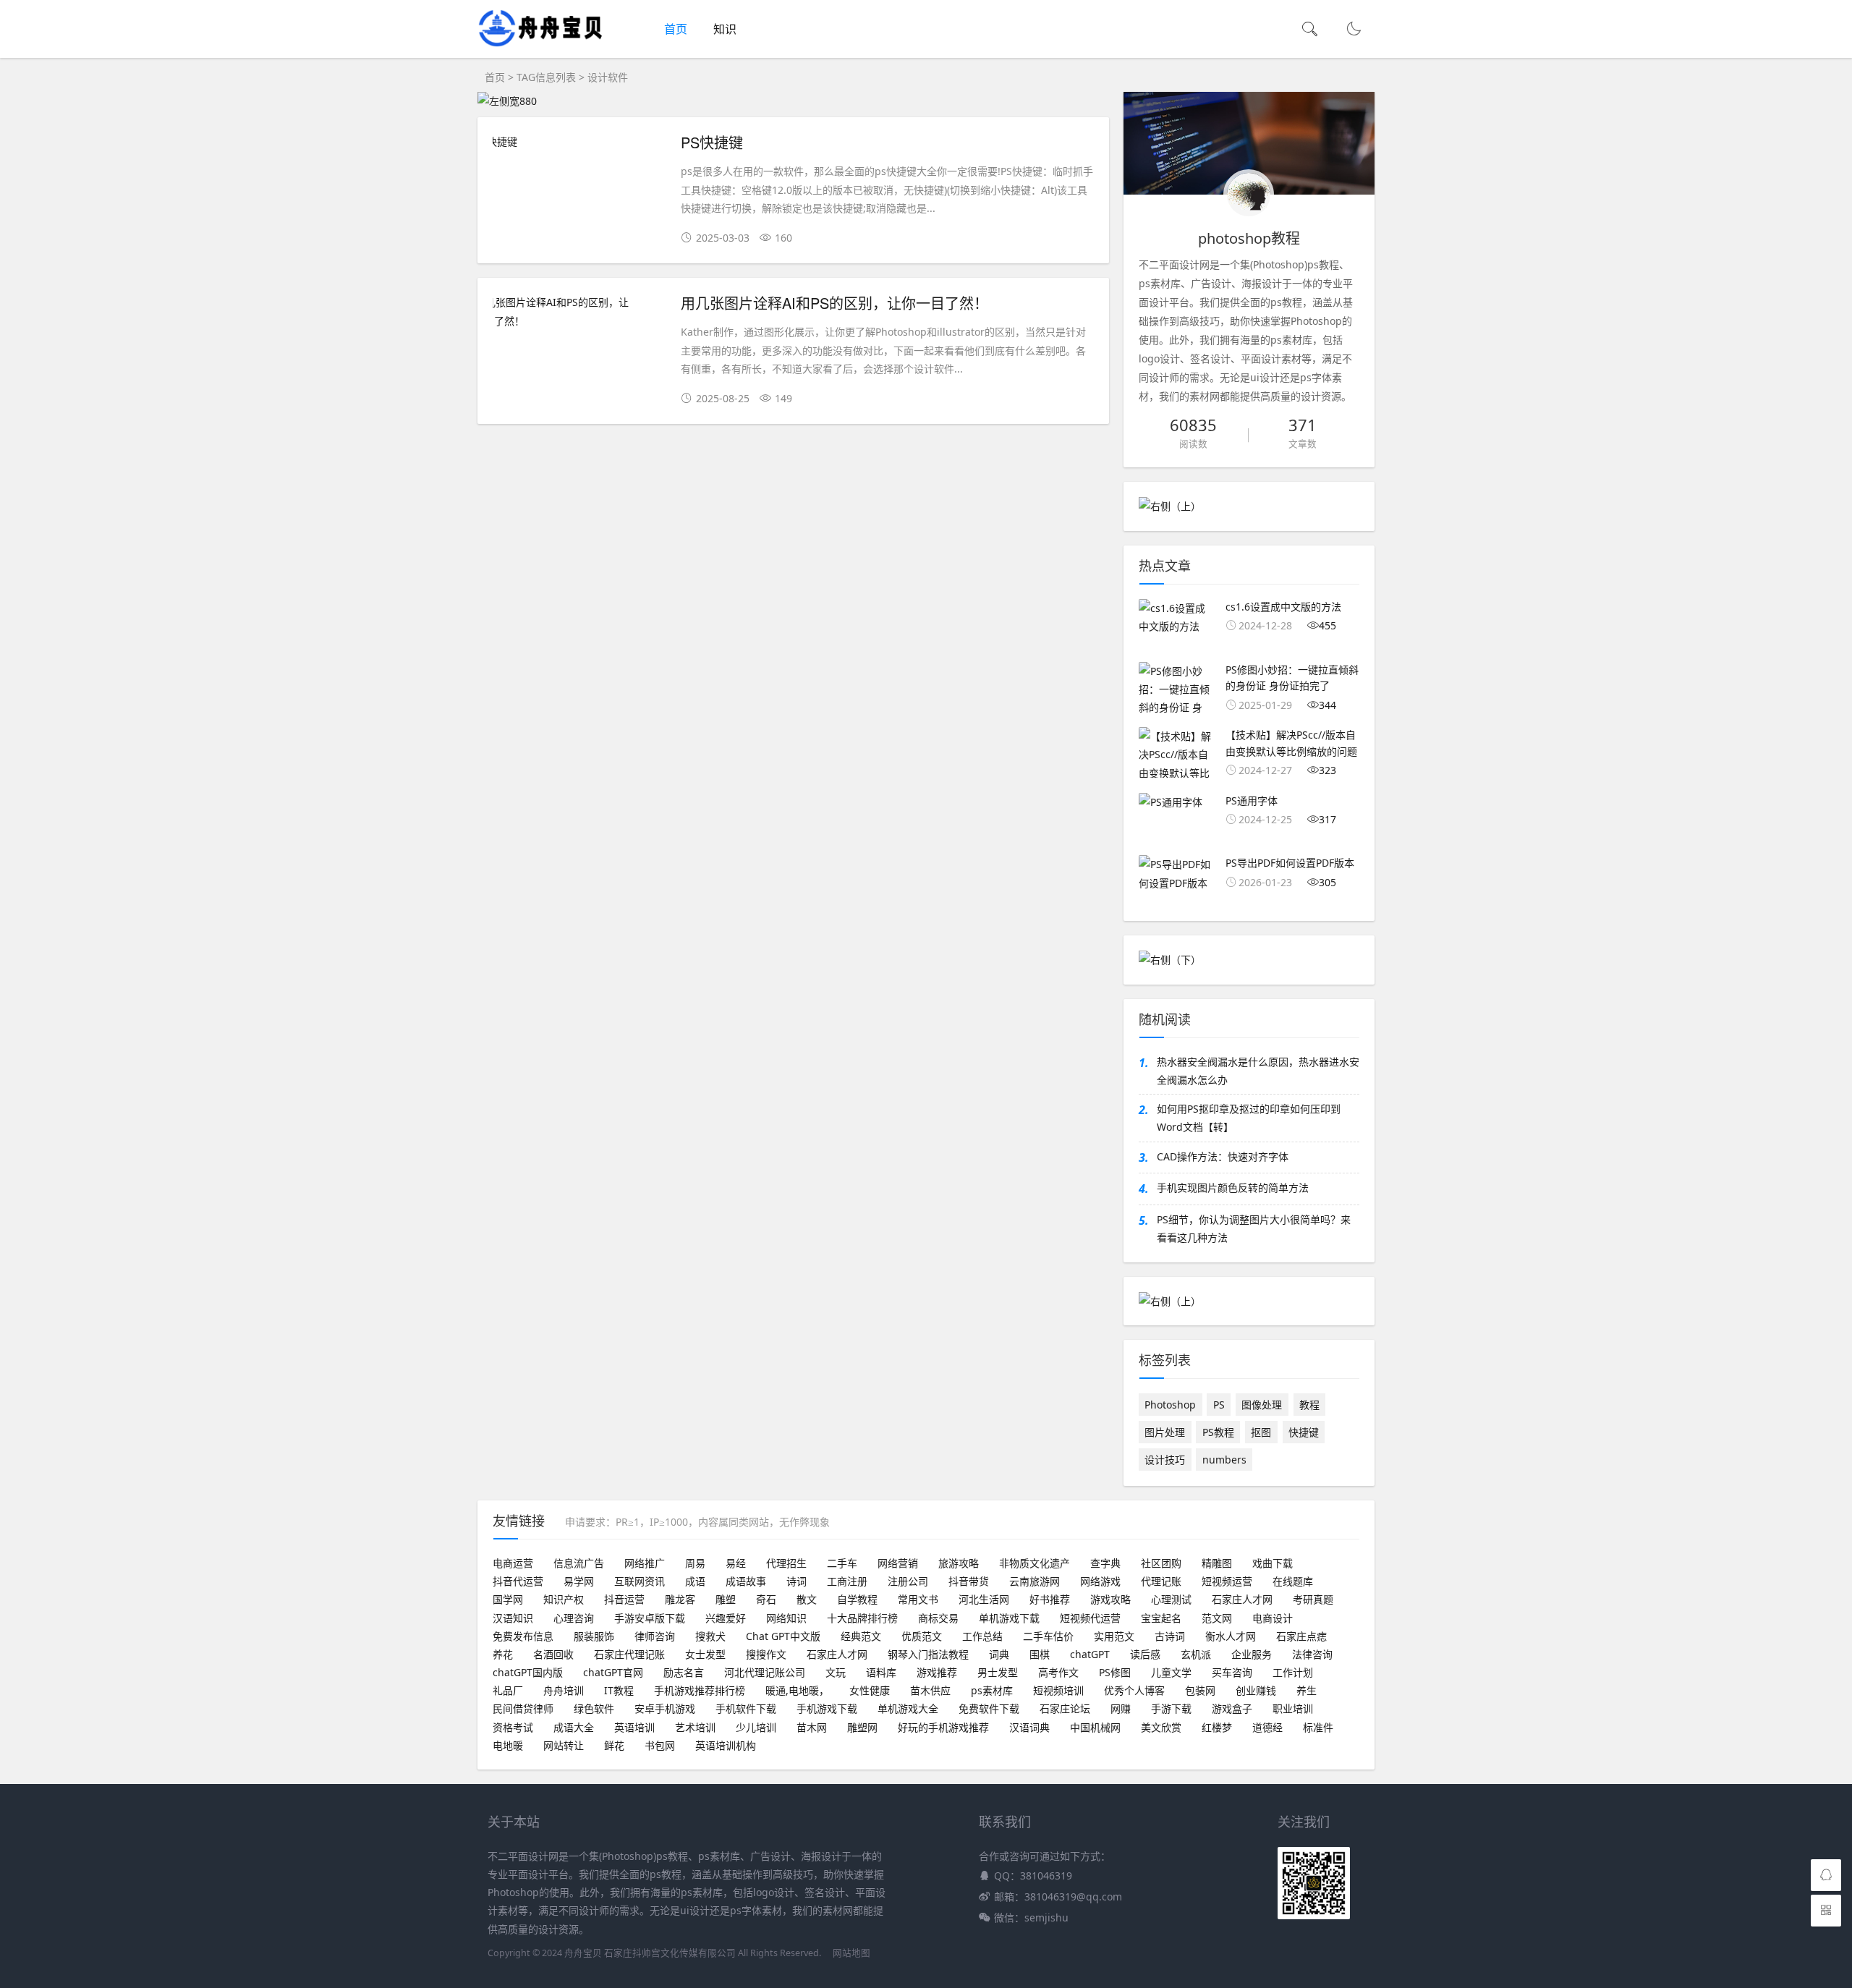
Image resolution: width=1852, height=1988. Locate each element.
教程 (1309, 1405)
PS (1219, 1405)
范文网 (1217, 1618)
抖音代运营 (518, 1581)
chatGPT (1090, 1654)
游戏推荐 (937, 1672)
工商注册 (847, 1581)
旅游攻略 (959, 1563)
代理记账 (1161, 1581)
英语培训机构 (726, 1745)
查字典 (1105, 1563)
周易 (695, 1563)
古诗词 (1170, 1636)
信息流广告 (579, 1563)
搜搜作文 (766, 1654)
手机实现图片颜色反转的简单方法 (1233, 1188)
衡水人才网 (1231, 1636)
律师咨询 (655, 1636)
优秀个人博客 (1134, 1690)
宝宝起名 (1161, 1618)
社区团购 (1161, 1563)
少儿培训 (756, 1727)
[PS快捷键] (579, 141)
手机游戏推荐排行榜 (700, 1690)
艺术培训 (695, 1727)
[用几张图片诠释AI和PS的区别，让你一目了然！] (579, 311)
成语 (695, 1581)
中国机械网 (1095, 1727)
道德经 (1267, 1727)
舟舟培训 (564, 1690)
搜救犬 (710, 1636)
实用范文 (1114, 1636)
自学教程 (857, 1599)
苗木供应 (930, 1690)
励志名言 (684, 1672)
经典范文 (861, 1636)
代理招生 (786, 1563)
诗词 (797, 1581)
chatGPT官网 (613, 1672)
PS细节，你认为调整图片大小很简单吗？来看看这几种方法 (1254, 1228)
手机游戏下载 (827, 1708)
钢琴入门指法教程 (928, 1654)
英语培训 (634, 1727)
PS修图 (1115, 1672)
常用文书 (918, 1599)
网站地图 (851, 1953)
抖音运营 (624, 1599)
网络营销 (898, 1563)
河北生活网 (984, 1599)
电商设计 (1273, 1618)
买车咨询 (1232, 1672)
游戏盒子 (1232, 1708)
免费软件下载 (989, 1708)
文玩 (836, 1672)
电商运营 (513, 1563)
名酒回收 (553, 1654)
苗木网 (812, 1727)
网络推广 (645, 1563)
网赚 (1121, 1708)
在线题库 (1293, 1581)
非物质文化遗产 (1035, 1563)
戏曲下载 (1273, 1563)
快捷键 (1304, 1432)
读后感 (1145, 1654)
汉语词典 (1029, 1727)
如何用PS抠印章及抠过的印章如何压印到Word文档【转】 (1249, 1118)
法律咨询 (1312, 1654)
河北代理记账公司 (765, 1672)
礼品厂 (508, 1690)
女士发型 (705, 1654)
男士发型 (998, 1672)
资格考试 (513, 1727)
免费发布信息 (523, 1636)
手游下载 (1171, 1708)
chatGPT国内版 (528, 1672)
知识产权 (564, 1599)
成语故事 (746, 1581)
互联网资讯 (640, 1581)
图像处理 (1262, 1405)
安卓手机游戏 (665, 1708)
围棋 (1040, 1654)
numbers (1224, 1460)
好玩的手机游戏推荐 (943, 1727)
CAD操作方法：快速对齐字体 (1223, 1156)
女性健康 (870, 1690)
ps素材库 (992, 1690)
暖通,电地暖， (797, 1690)
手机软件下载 (746, 1708)
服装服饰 (594, 1636)
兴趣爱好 (726, 1618)
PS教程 (1218, 1432)
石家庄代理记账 (629, 1654)
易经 (736, 1563)
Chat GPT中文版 (783, 1636)
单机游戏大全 (908, 1708)
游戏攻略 (1110, 1599)
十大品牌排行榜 (862, 1618)
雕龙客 (680, 1599)
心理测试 (1171, 1599)
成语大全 (574, 1727)
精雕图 (1217, 1563)
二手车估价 (1048, 1636)
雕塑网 (862, 1727)
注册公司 (908, 1581)
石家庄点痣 (1301, 1636)
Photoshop (1170, 1405)
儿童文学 (1171, 1672)
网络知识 (786, 1618)
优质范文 (922, 1636)
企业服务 (1252, 1654)
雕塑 (726, 1599)
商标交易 (938, 1618)
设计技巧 (1165, 1460)
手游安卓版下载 (650, 1618)
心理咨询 (574, 1618)
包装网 (1200, 1690)
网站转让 (564, 1745)
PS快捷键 (712, 142)
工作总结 (982, 1636)
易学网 (579, 1581)
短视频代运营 (1090, 1618)
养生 (1307, 1690)
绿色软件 (594, 1708)
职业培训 (1293, 1708)
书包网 (660, 1745)
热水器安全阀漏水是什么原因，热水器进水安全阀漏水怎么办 (1258, 1071)
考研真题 (1313, 1599)
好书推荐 (1050, 1599)
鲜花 (614, 1745)
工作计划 (1293, 1672)
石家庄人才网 (1242, 1599)
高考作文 (1058, 1672)
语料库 (881, 1672)
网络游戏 (1100, 1581)
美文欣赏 (1161, 1727)
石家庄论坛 (1065, 1708)
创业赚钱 (1256, 1690)
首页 (676, 29)
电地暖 (508, 1745)
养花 (503, 1654)
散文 (807, 1599)
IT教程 (619, 1690)
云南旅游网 (1035, 1581)
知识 (725, 29)
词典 (999, 1654)
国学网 (508, 1599)
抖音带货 (969, 1581)
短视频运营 (1227, 1581)
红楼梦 (1217, 1727)
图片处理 (1165, 1432)
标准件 (1318, 1727)
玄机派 (1196, 1654)
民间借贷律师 (523, 1708)
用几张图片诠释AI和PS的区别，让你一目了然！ (834, 303)
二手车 (842, 1563)
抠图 (1261, 1432)
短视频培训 (1058, 1690)
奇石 (766, 1599)
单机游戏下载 (1009, 1618)
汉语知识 (513, 1618)
